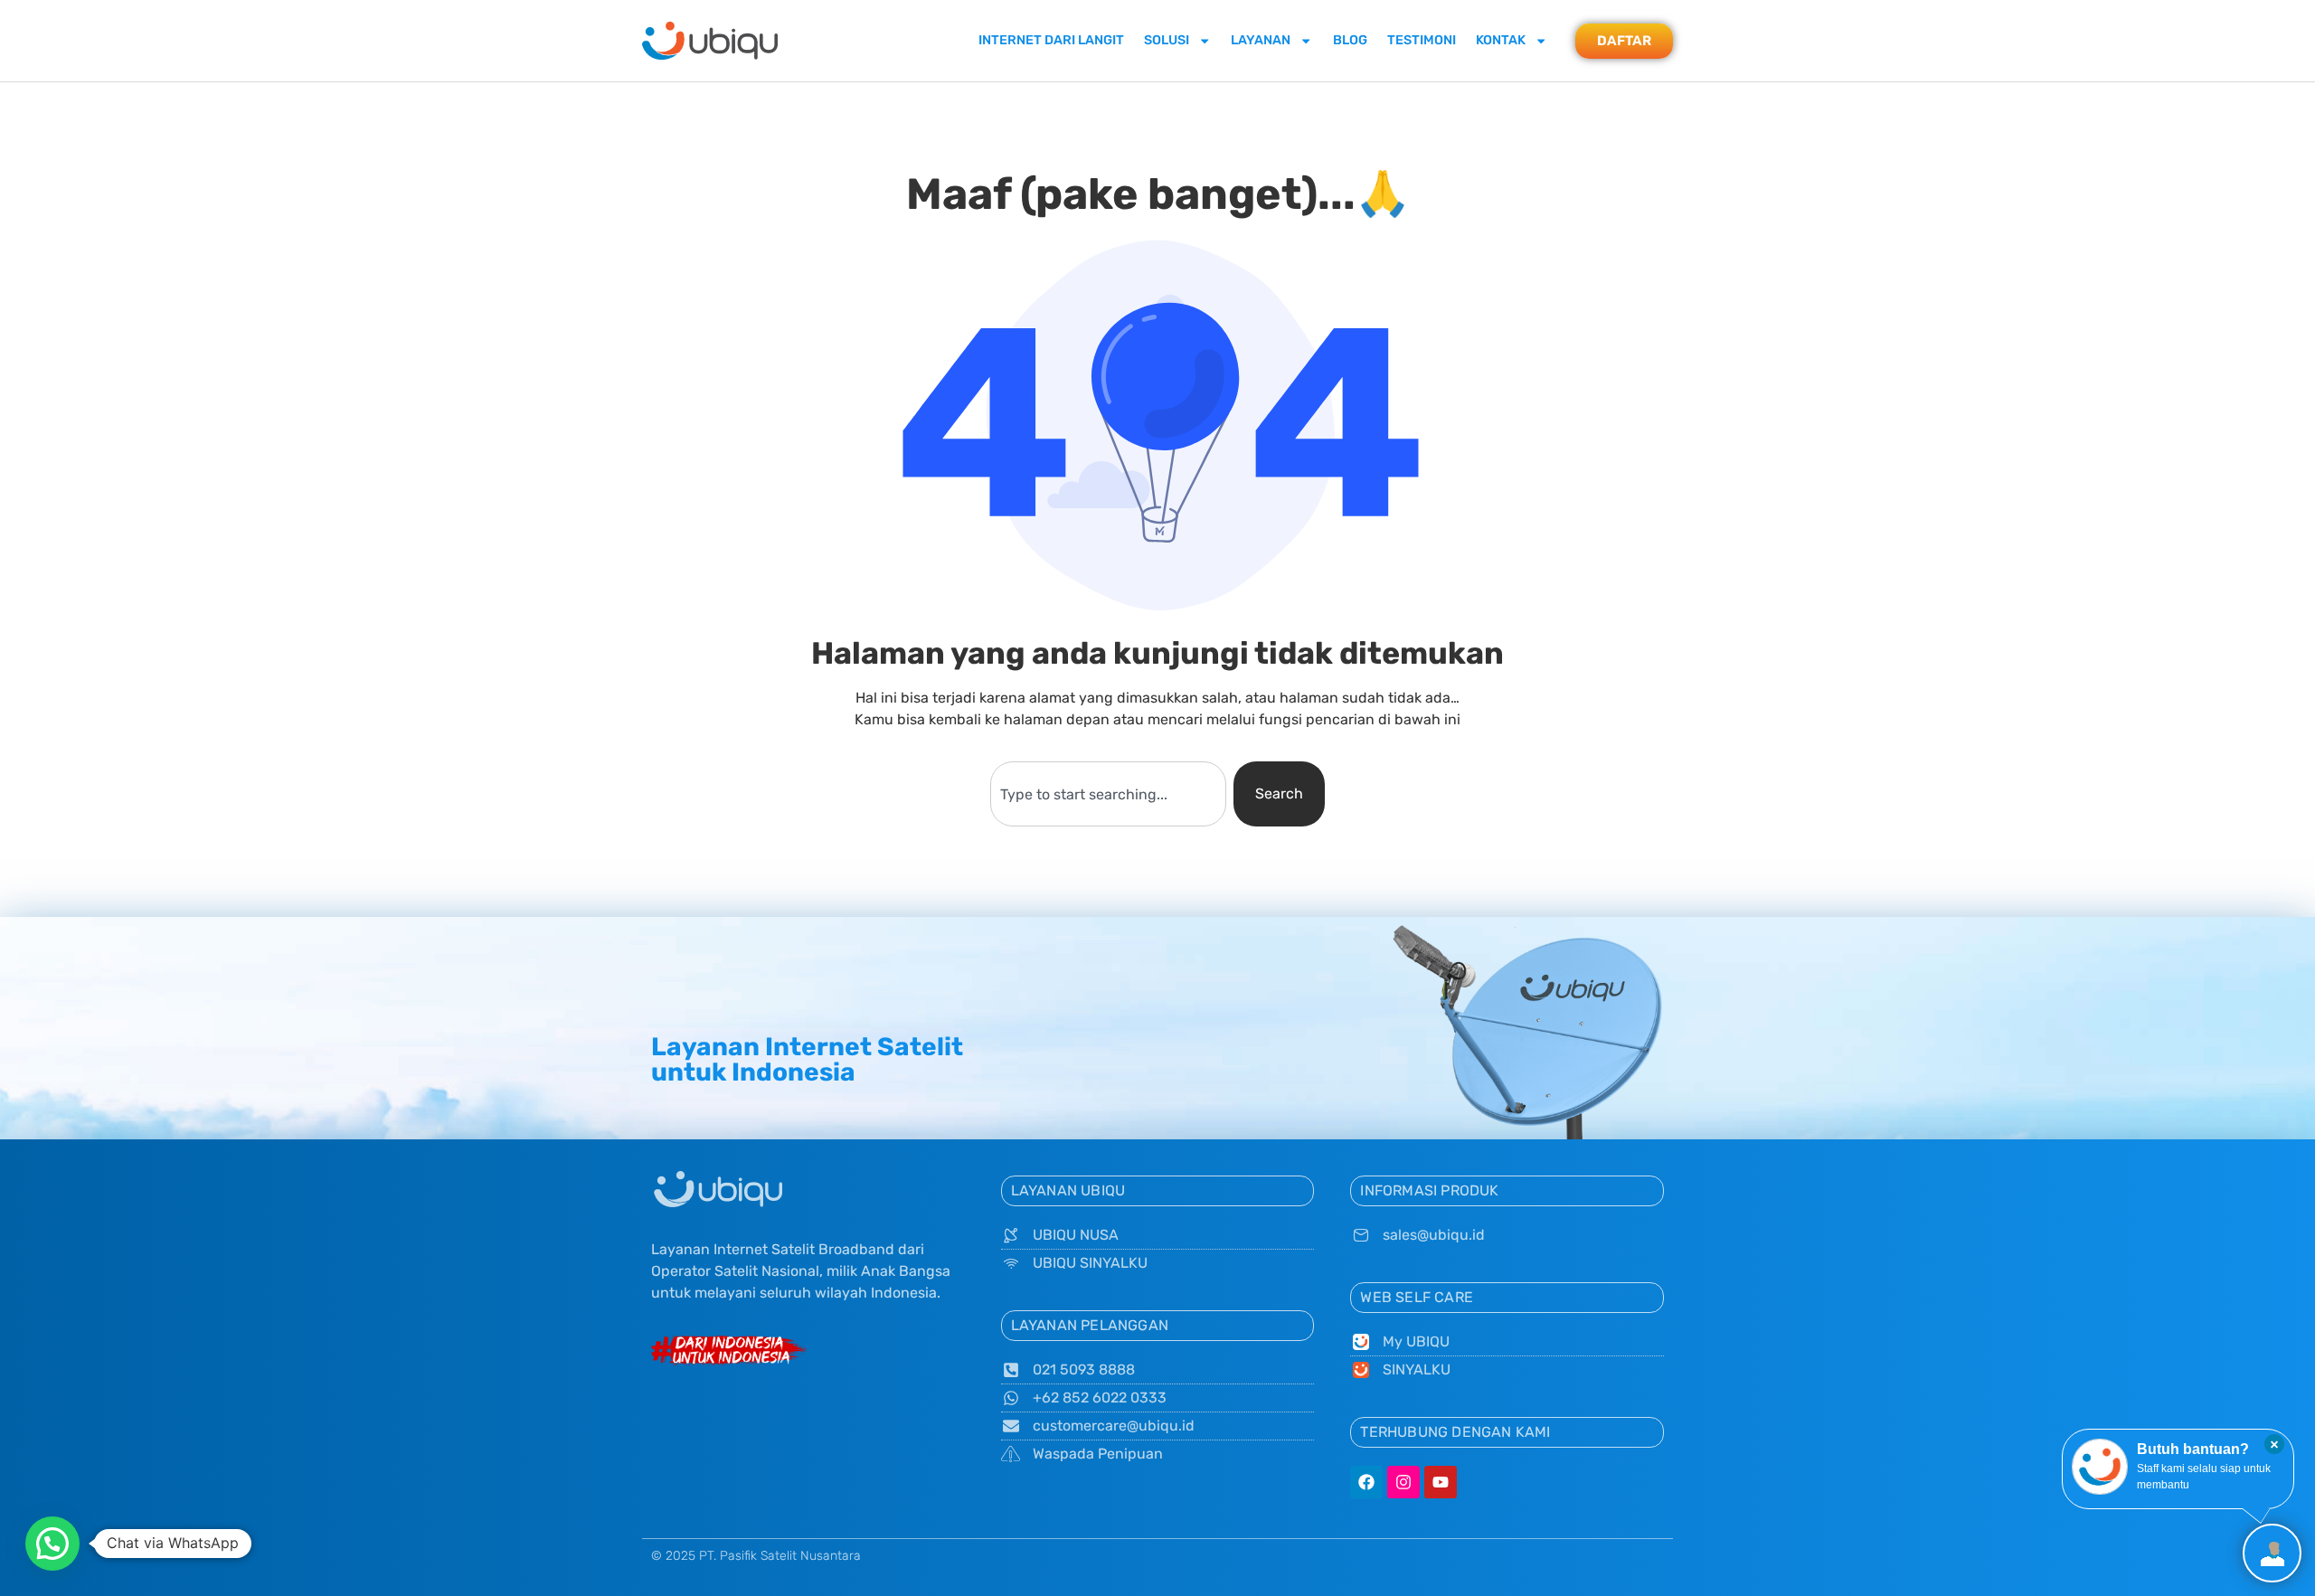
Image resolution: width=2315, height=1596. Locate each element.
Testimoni (1422, 40)
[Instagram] (1403, 1482)
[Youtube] (1441, 1482)
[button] (52, 1544)
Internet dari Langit (1051, 40)
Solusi (1167, 40)
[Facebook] (1366, 1482)
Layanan (1261, 40)
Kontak (1501, 40)
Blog (1350, 40)
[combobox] (1108, 794)
